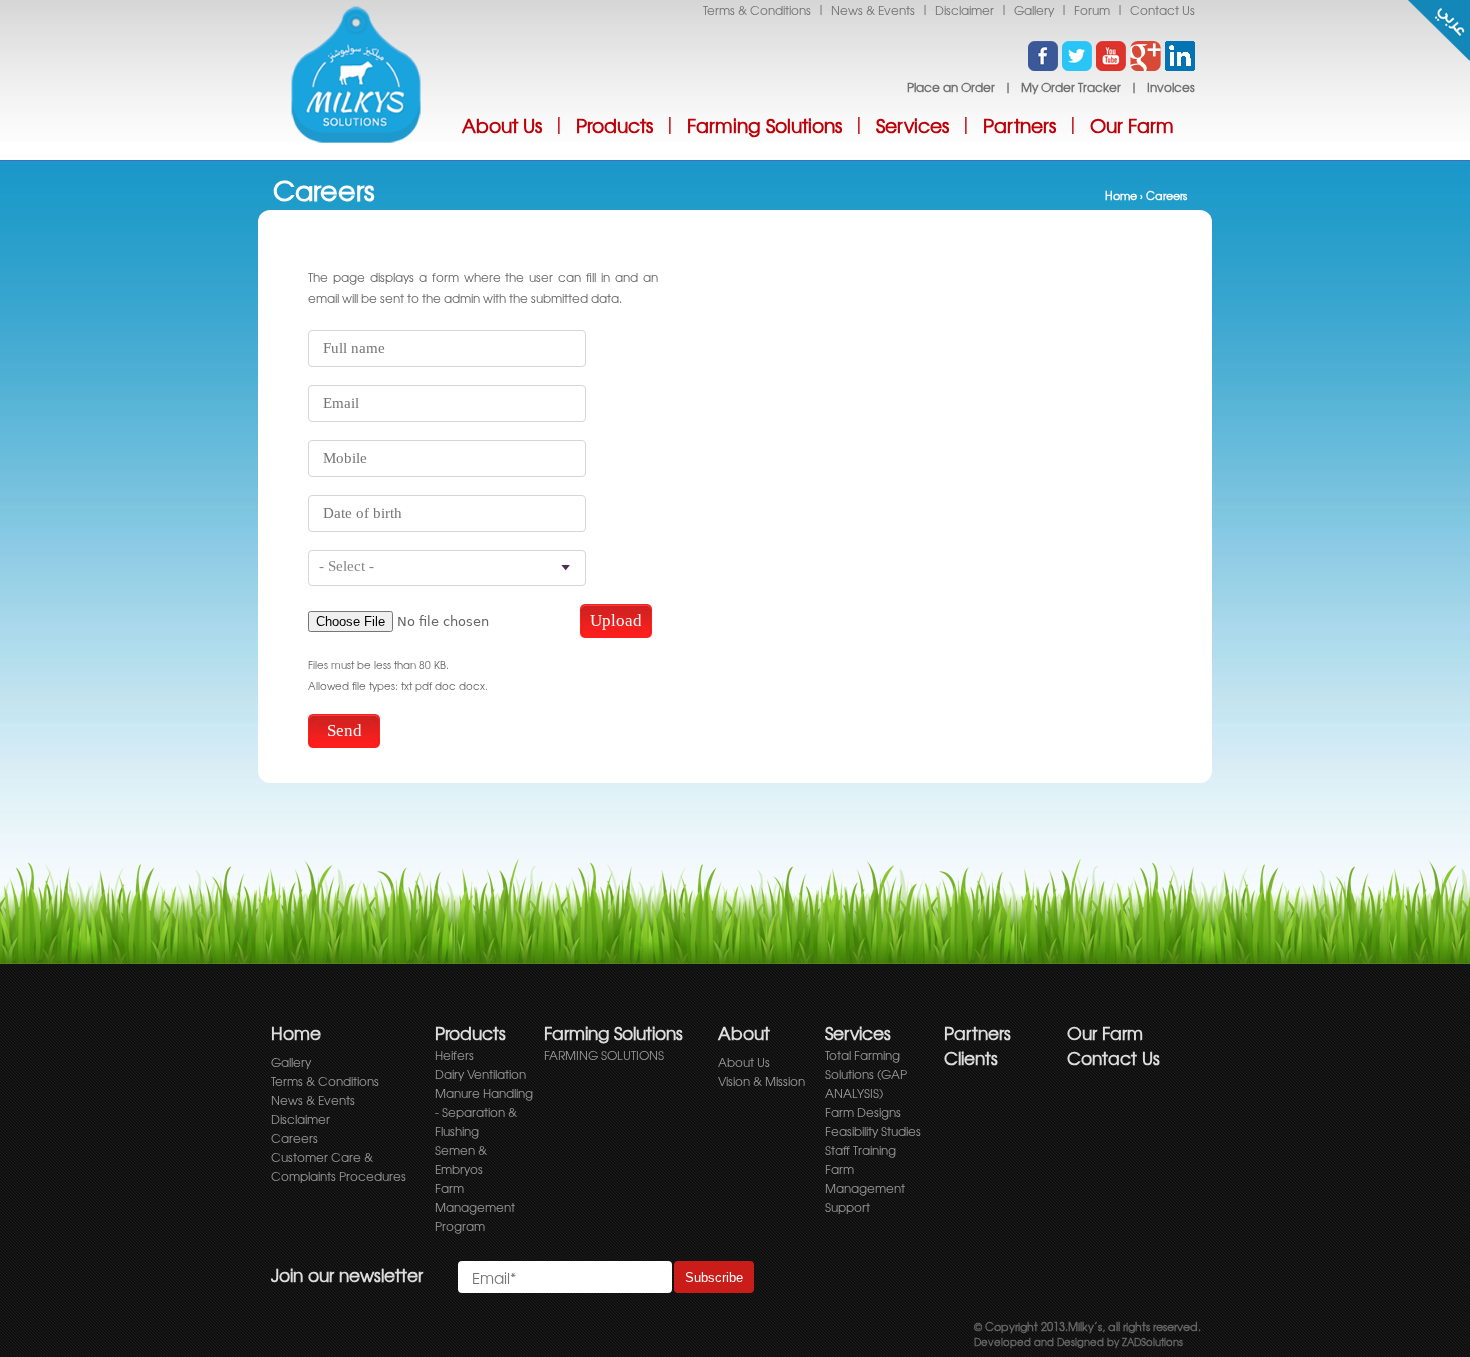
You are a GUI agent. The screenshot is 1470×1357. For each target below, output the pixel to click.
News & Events (873, 10)
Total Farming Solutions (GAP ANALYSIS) (866, 1074)
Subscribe (714, 1277)
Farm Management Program (475, 1207)
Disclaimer (964, 10)
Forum (1092, 10)
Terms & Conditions (757, 10)
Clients (971, 1057)
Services (912, 125)
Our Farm (1132, 125)
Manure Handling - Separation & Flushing (484, 1112)
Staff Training (860, 1150)
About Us (502, 125)
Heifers (454, 1055)
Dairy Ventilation (480, 1074)
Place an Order (951, 87)
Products (614, 125)
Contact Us (1162, 10)
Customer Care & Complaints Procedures (338, 1166)
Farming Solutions (764, 125)
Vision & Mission (761, 1081)
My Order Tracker (1071, 87)
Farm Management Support (865, 1188)
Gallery (1034, 10)
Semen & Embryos (461, 1159)
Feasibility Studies (873, 1131)
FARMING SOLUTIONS (604, 1055)
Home (1121, 195)
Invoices (1171, 87)
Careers (294, 1138)
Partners (1019, 125)
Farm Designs (863, 1112)
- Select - (346, 566)
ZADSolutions (1151, 1341)
